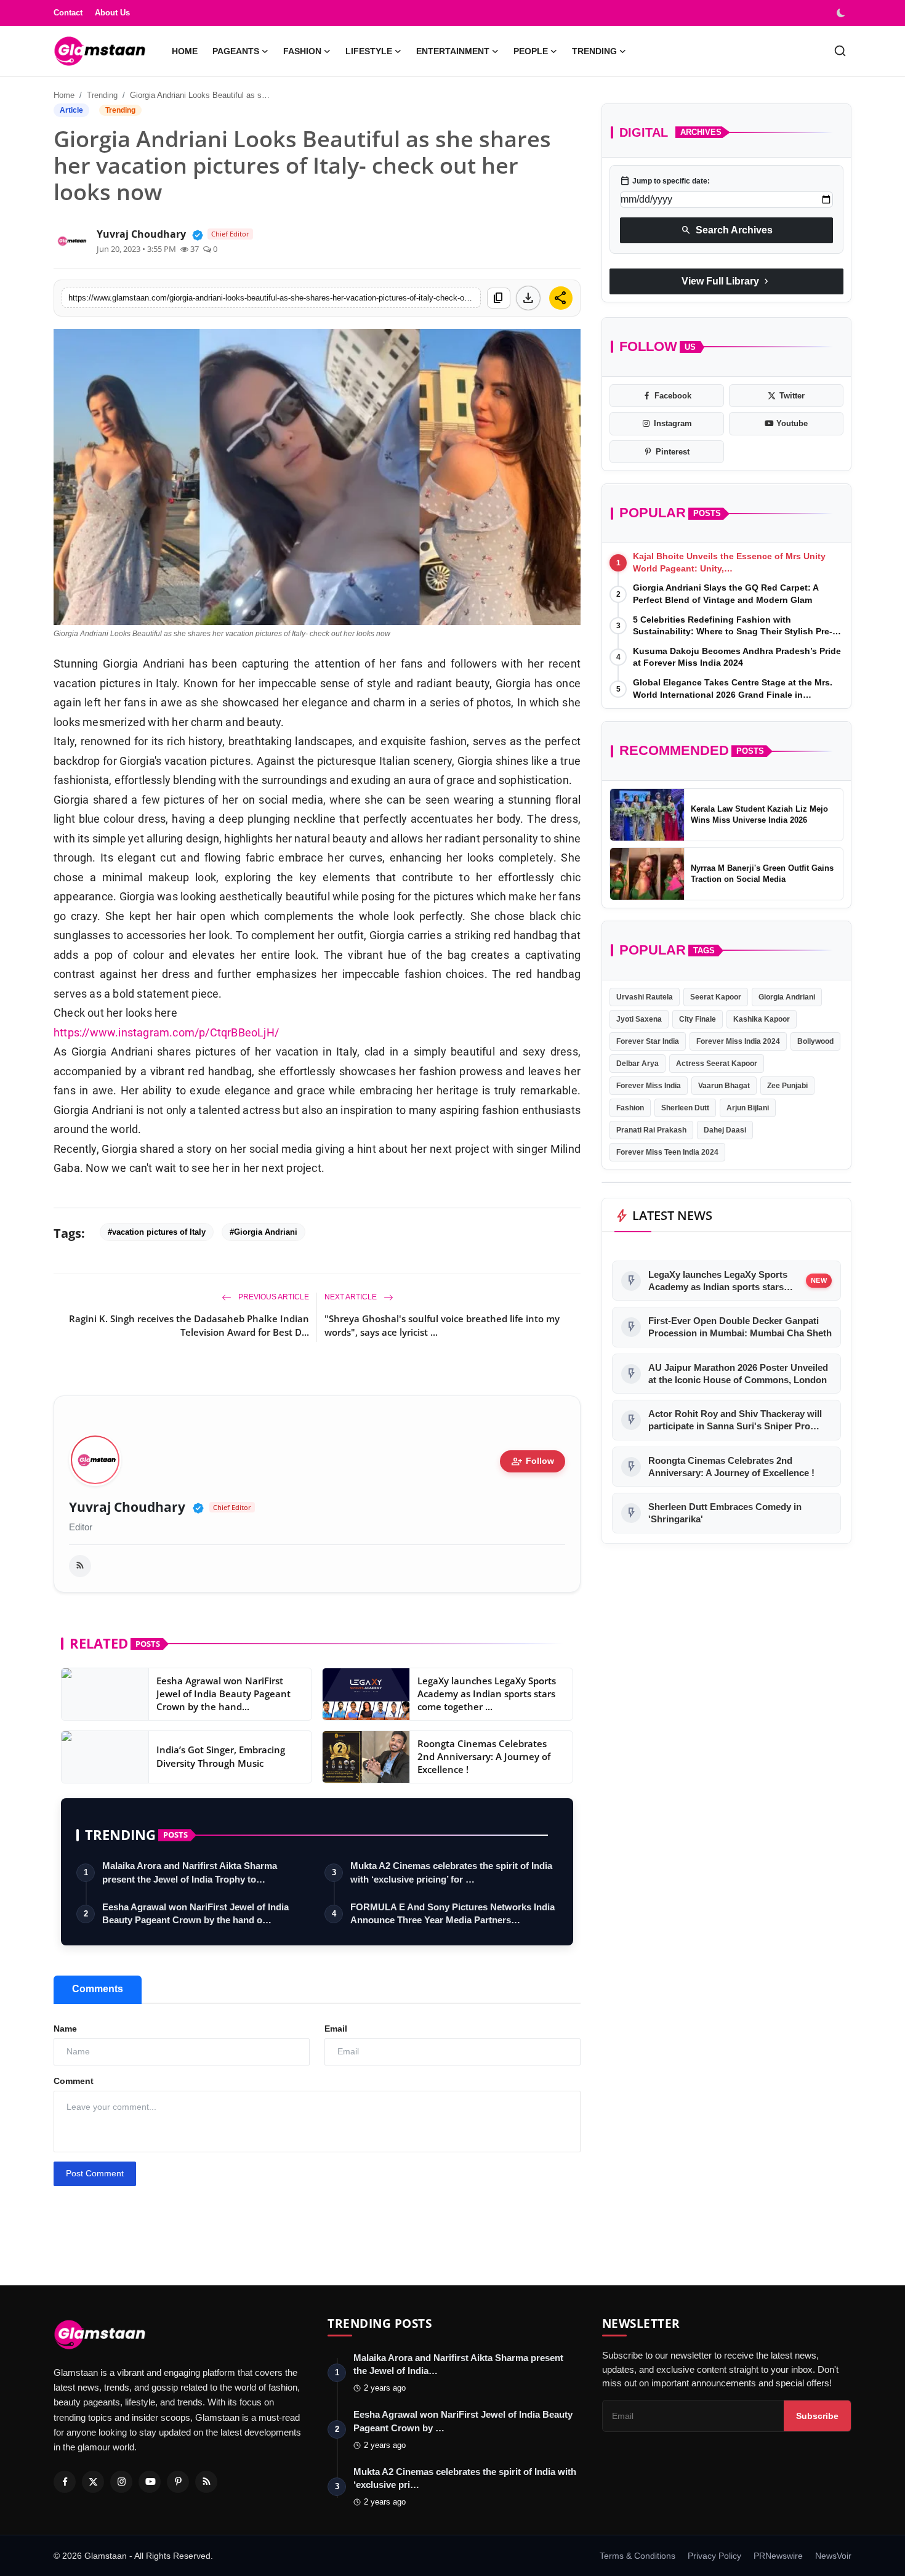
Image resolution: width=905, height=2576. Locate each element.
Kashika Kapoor (762, 1019)
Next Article (352, 1297)
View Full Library (726, 281)
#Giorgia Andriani (263, 1232)
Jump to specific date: (665, 181)
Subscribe (817, 2416)
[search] (840, 51)
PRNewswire (778, 2556)
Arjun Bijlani (748, 1108)
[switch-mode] (842, 13)
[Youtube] (150, 2482)
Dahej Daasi (725, 1130)
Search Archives (727, 230)
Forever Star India (648, 1041)
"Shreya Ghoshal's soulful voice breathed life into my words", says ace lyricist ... (442, 1325)
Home (185, 51)
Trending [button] (594, 51)
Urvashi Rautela (645, 997)
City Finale (698, 1019)
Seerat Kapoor (716, 997)
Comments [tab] (98, 1989)
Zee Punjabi (787, 1086)
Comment (74, 2081)
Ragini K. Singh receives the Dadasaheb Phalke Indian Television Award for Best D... (189, 1325)
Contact (68, 13)
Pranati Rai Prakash (651, 1130)
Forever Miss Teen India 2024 (667, 1152)
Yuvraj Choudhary (127, 1507)
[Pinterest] (178, 2482)
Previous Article (273, 1297)
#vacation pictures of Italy (157, 1232)
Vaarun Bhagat (724, 1086)
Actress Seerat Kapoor (717, 1064)
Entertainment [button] (453, 51)
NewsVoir (833, 2556)
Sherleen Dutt (685, 1108)
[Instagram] (121, 2482)
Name (65, 2029)
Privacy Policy (714, 2556)
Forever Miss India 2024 (738, 1041)
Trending (102, 95)
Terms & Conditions (638, 2556)
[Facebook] (65, 2482)
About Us (112, 13)
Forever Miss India (649, 1086)
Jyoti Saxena (639, 1019)
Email (336, 2029)
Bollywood (815, 1041)
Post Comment (95, 2173)
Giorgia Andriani (787, 997)
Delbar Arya (638, 1064)
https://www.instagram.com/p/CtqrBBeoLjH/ (166, 1032)
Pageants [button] (236, 51)
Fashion (630, 1108)
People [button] (531, 51)
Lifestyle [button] (369, 51)
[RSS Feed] (80, 1566)
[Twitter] (93, 2482)
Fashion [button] (302, 51)
